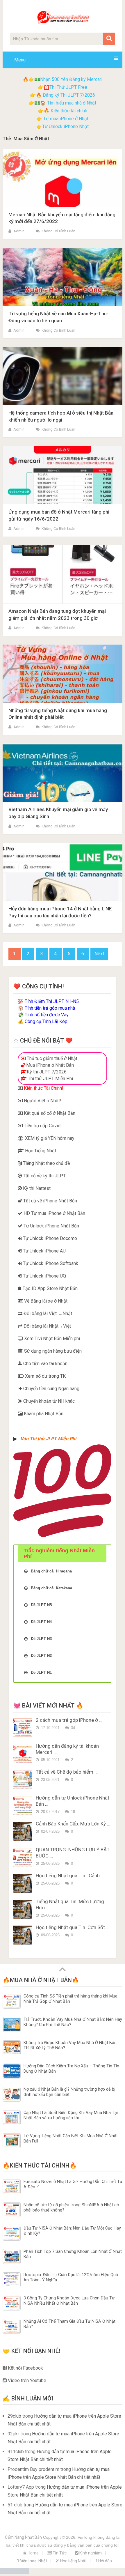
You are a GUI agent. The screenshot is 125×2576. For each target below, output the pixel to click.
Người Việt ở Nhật (41, 1101)
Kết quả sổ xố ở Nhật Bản (49, 1113)
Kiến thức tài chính (69, 111)
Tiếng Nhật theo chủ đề (46, 1163)
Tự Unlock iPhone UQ (44, 1276)
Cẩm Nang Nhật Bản (23, 2537)
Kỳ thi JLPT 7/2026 (47, 1072)
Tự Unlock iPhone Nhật (65, 126)
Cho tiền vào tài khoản (45, 1364)
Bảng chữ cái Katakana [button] (51, 1588)
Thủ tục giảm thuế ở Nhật (51, 1058)
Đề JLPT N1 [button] (41, 1672)
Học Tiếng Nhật (40, 1151)
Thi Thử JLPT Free (68, 87)
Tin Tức (59, 2553)
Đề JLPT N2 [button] (41, 1656)
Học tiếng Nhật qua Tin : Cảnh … (70, 1876)
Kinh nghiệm (90, 2553)
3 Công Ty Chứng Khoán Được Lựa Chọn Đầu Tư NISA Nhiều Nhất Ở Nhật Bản (69, 2301)
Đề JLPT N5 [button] (41, 1605)
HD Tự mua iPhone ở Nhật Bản (54, 1213)
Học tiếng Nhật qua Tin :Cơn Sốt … (73, 1927)
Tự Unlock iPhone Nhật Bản (51, 1226)
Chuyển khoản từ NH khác (48, 1401)
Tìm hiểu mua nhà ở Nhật (72, 103)
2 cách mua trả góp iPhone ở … (69, 1720)
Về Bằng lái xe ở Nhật (45, 1301)
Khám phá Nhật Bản (43, 1414)
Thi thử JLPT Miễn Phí (50, 1079)
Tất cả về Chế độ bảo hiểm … (67, 1772)
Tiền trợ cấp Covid (42, 1126)
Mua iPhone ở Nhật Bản (49, 1065)
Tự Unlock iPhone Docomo (49, 1238)
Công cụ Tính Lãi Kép (46, 1021)
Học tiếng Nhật (73, 2561)
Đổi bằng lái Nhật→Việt (47, 1326)
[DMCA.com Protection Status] (15, 2572)
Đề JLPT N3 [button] (41, 1639)
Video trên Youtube (26, 2380)
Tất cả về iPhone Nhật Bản (50, 1201)
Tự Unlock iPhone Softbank (50, 1263)
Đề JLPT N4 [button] (41, 1622)
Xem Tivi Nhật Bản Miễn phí (51, 1339)
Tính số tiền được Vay (47, 1015)
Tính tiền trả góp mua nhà (50, 1008)
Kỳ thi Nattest (36, 1188)
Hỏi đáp (105, 2561)
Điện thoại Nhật (33, 2561)
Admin (19, 231)
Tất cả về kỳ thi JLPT (44, 1176)
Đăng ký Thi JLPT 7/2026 (69, 95)
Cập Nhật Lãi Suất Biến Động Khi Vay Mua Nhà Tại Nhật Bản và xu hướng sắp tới (71, 2115)
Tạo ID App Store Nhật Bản (50, 1288)
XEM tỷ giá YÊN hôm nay (49, 1138)
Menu (20, 60)
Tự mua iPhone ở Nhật (65, 119)
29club (14, 2416)
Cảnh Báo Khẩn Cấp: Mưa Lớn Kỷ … (73, 1824)
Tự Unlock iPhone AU (44, 1251)
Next (99, 954)
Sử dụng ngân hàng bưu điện (52, 1351)
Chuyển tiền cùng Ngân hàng (51, 1389)
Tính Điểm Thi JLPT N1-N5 (52, 1001)
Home (33, 2553)
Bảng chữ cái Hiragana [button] (51, 1571)
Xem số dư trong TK (45, 1376)
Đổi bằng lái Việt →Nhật (47, 1313)
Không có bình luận (58, 231)
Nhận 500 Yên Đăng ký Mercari (71, 79)
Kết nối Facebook (25, 2368)
